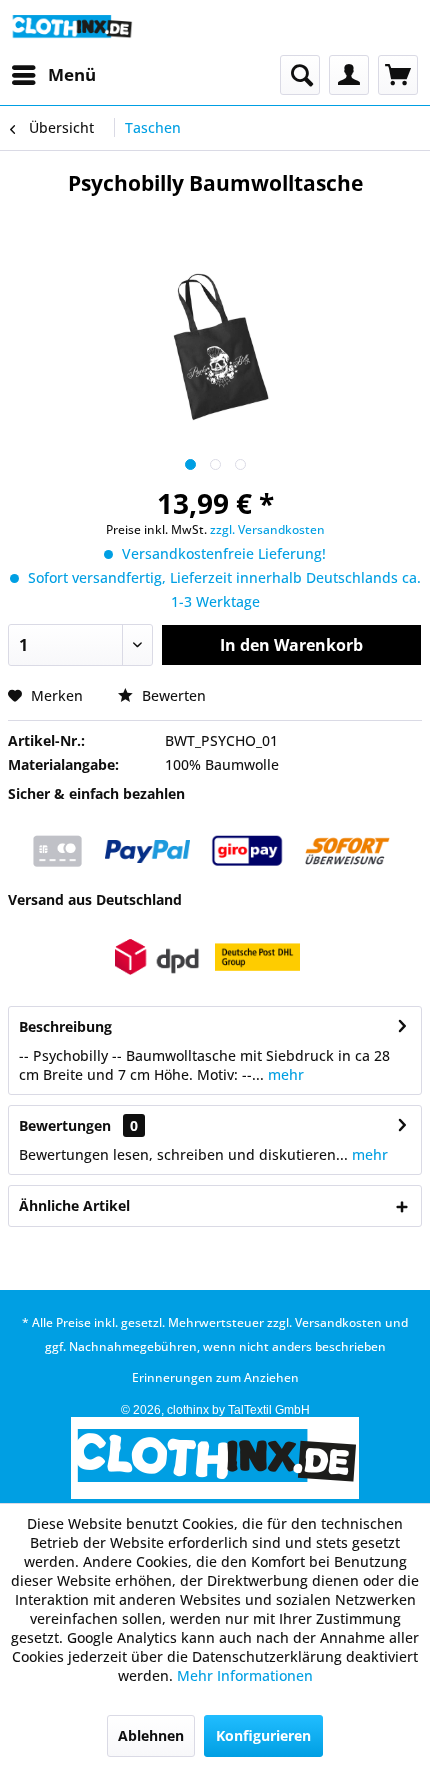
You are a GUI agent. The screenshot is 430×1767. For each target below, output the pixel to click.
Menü (72, 74)
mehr (284, 1074)
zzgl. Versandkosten (267, 529)
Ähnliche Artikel (74, 1205)
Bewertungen (65, 1125)
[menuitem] (53, 75)
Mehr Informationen (245, 1675)
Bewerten (172, 695)
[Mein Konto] (349, 75)
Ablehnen (151, 1735)
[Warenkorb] (398, 75)
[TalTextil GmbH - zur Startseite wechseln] (71, 27)
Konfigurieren (263, 1735)
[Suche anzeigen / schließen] (300, 75)
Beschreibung (65, 1026)
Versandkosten (338, 1322)
